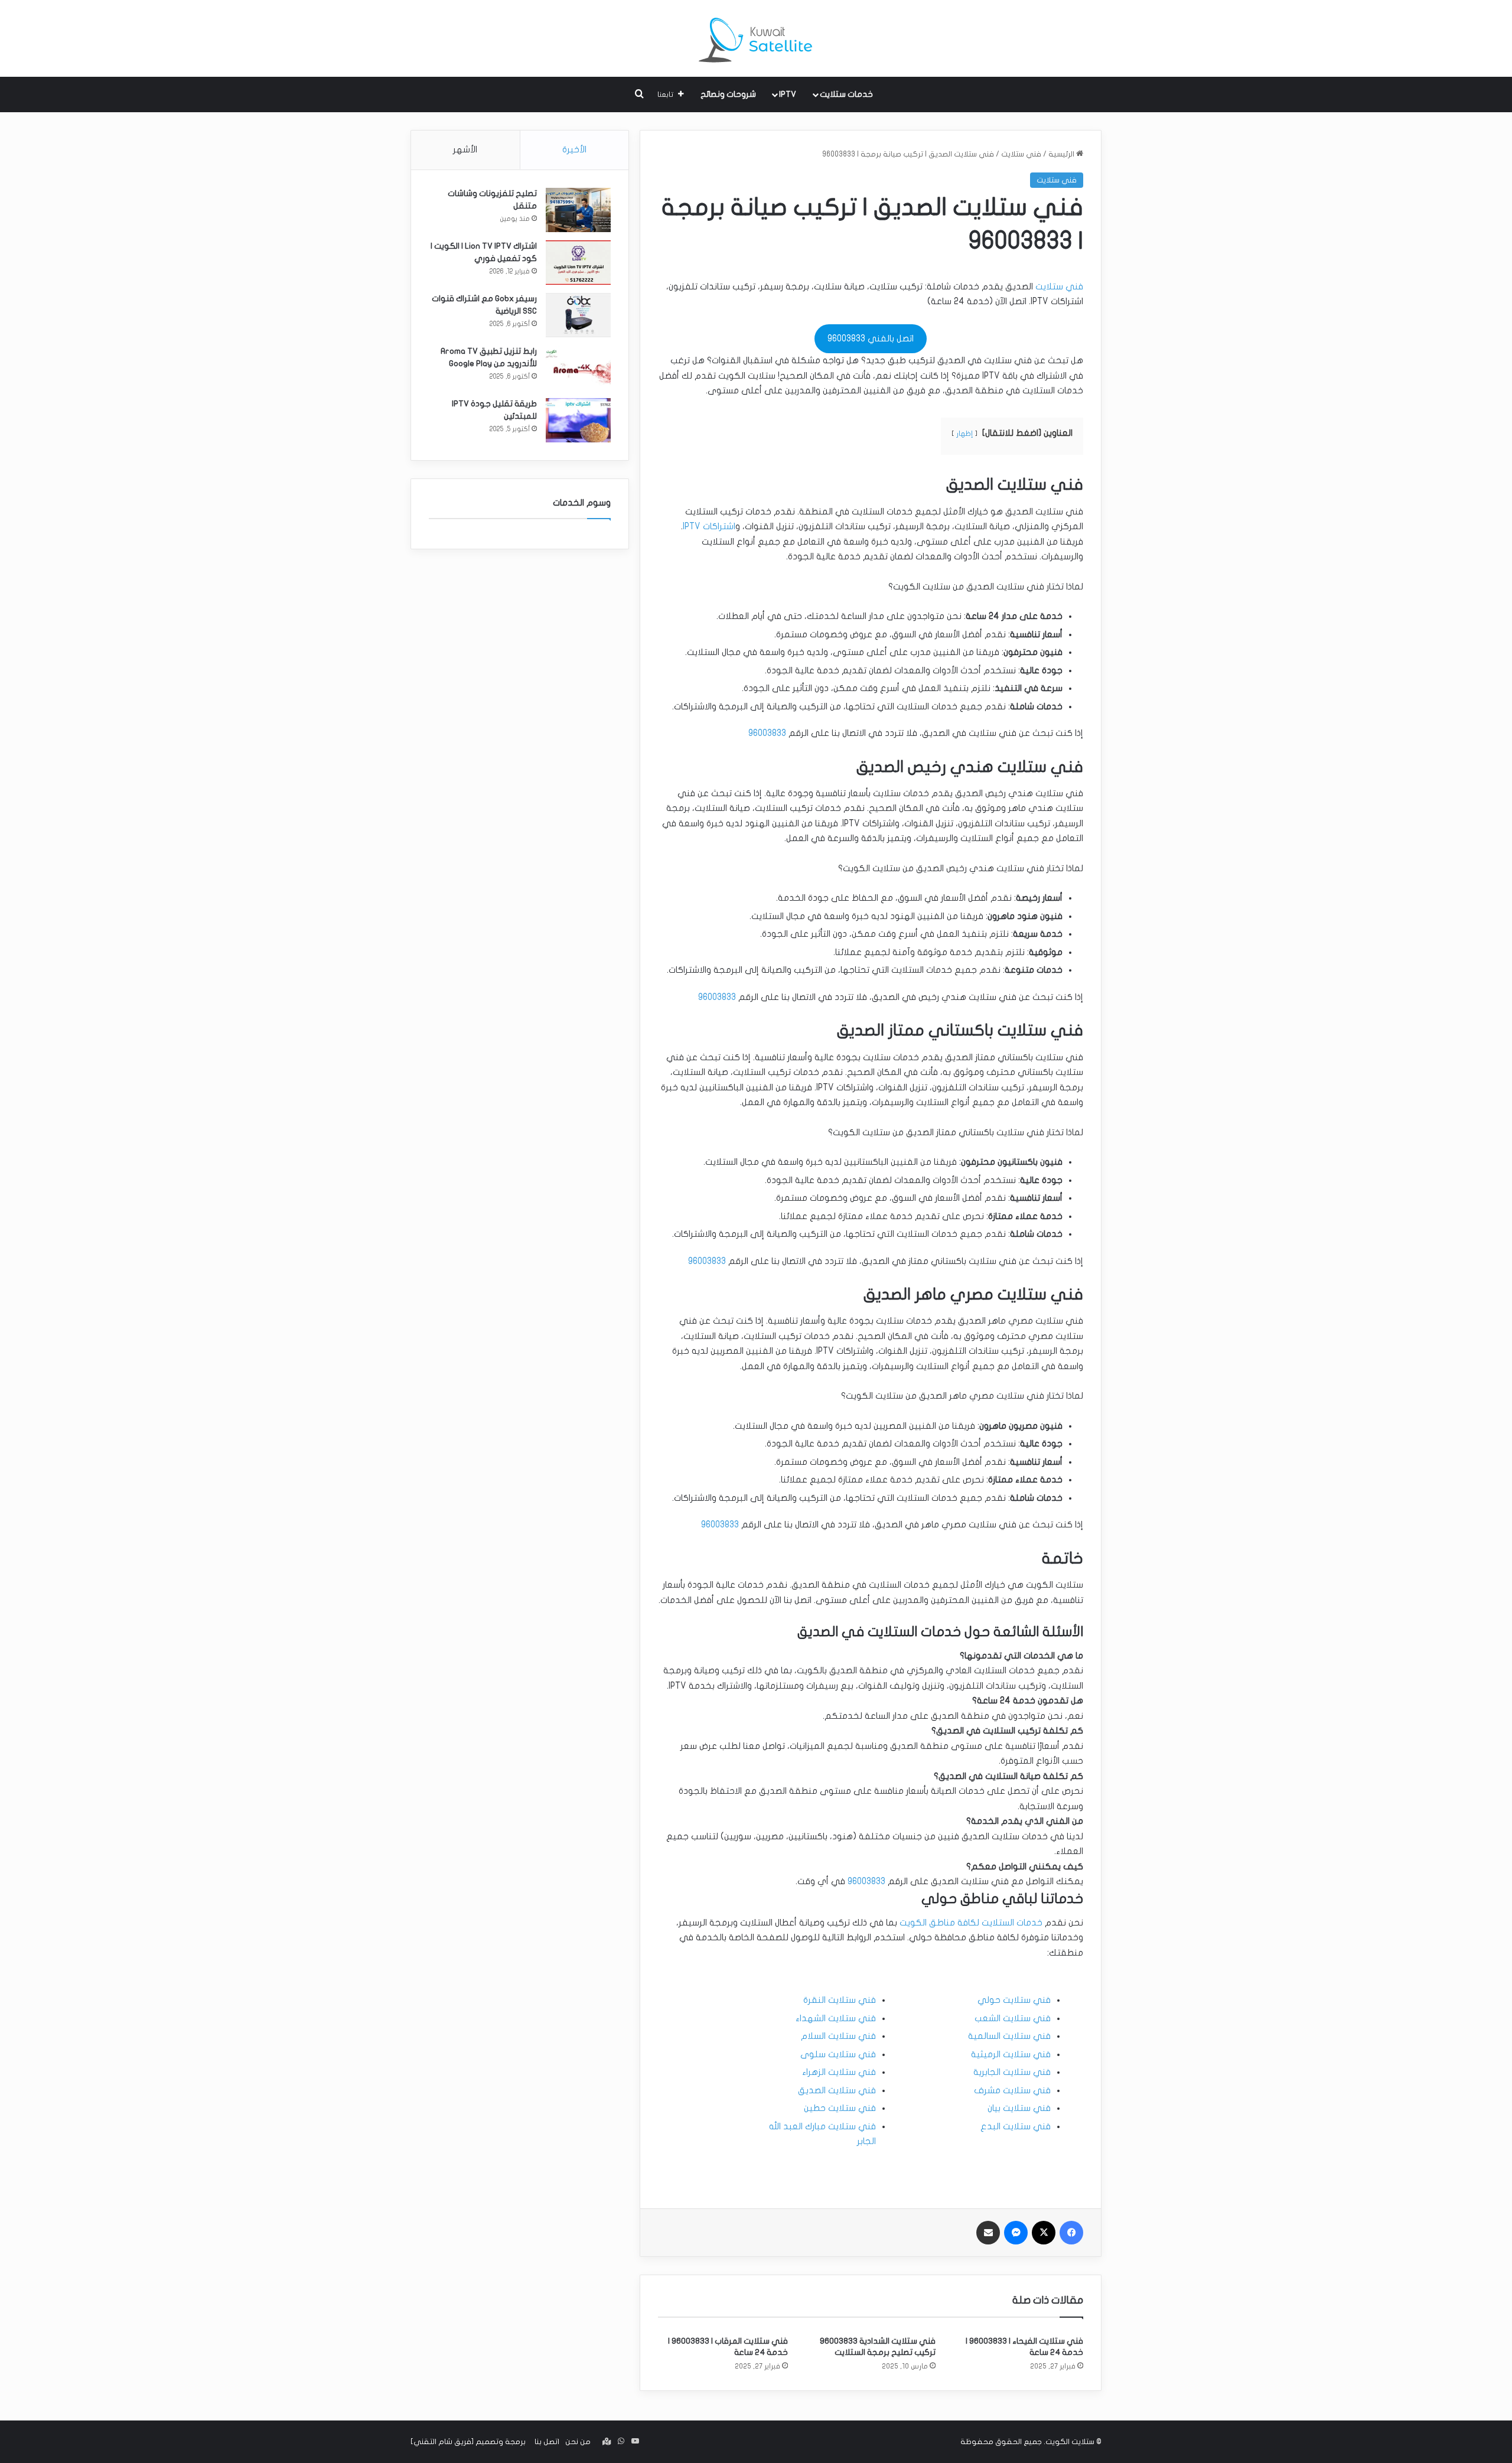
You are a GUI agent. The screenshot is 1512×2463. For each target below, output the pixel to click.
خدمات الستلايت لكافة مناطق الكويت (971, 1923)
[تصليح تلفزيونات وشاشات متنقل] (578, 210)
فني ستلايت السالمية (1009, 2036)
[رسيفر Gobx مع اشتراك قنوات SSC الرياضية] (578, 315)
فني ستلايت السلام (838, 2036)
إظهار (964, 434)
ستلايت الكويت (1070, 2442)
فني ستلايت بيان (1019, 2108)
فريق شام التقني (442, 2442)
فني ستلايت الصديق (837, 2090)
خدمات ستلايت (846, 94)
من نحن (578, 2442)
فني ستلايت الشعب (1013, 2018)
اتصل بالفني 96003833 (871, 338)
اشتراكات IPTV (709, 526)
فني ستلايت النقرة (840, 2000)
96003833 (767, 733)
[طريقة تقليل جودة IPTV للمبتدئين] (578, 420)
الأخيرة (574, 149)
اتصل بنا (547, 2442)
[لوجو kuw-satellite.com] (756, 38)
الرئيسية (1062, 154)
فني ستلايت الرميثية (1011, 2054)
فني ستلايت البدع (1016, 2126)
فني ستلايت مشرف (1012, 2090)
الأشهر (465, 149)
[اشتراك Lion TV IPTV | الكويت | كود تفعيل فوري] (578, 263)
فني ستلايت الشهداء (836, 2018)
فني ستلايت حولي (1014, 2000)
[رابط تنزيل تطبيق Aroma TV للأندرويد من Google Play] (578, 368)
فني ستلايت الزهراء (839, 2072)
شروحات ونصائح (728, 94)
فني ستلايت (1021, 154)
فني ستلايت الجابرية (1012, 2072)
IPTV (788, 94)
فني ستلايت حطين (840, 2108)
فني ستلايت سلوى (838, 2054)
